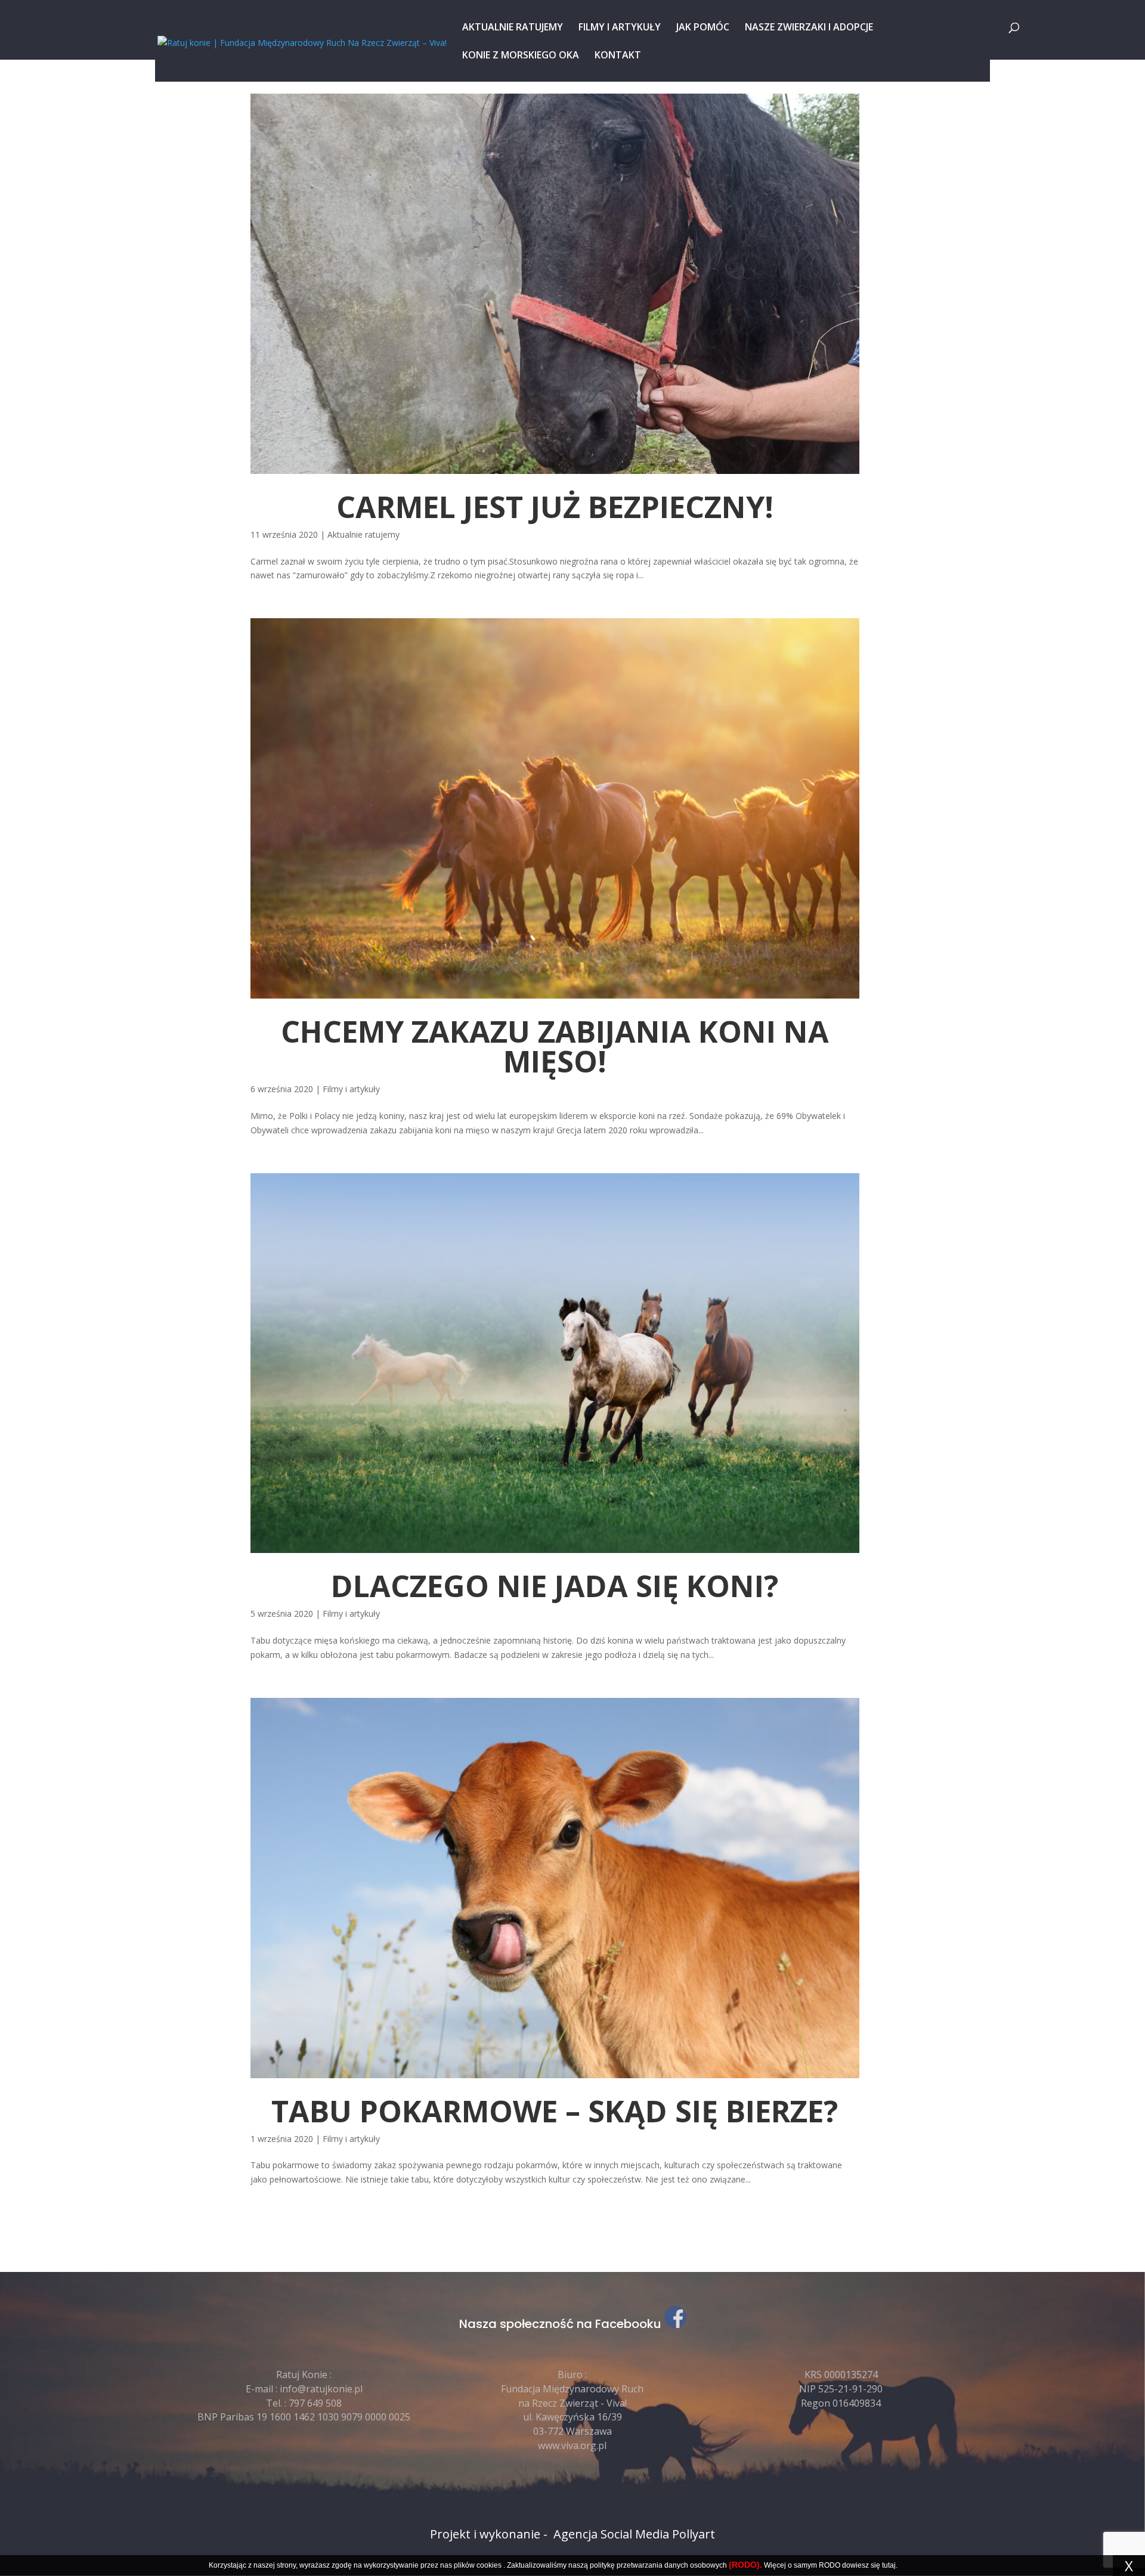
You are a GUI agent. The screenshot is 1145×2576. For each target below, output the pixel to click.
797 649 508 (315, 2403)
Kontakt (618, 56)
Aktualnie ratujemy (513, 28)
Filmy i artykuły (620, 28)
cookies (489, 2565)
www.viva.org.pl (572, 2445)
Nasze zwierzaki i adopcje (809, 28)
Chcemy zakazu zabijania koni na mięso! (555, 1046)
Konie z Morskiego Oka (521, 56)
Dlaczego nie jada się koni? (555, 1586)
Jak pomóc (703, 28)
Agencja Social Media (611, 2534)
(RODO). (745, 2565)
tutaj (889, 2565)
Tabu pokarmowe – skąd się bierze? (555, 2111)
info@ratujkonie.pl (321, 2389)
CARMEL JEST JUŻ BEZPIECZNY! (555, 507)
